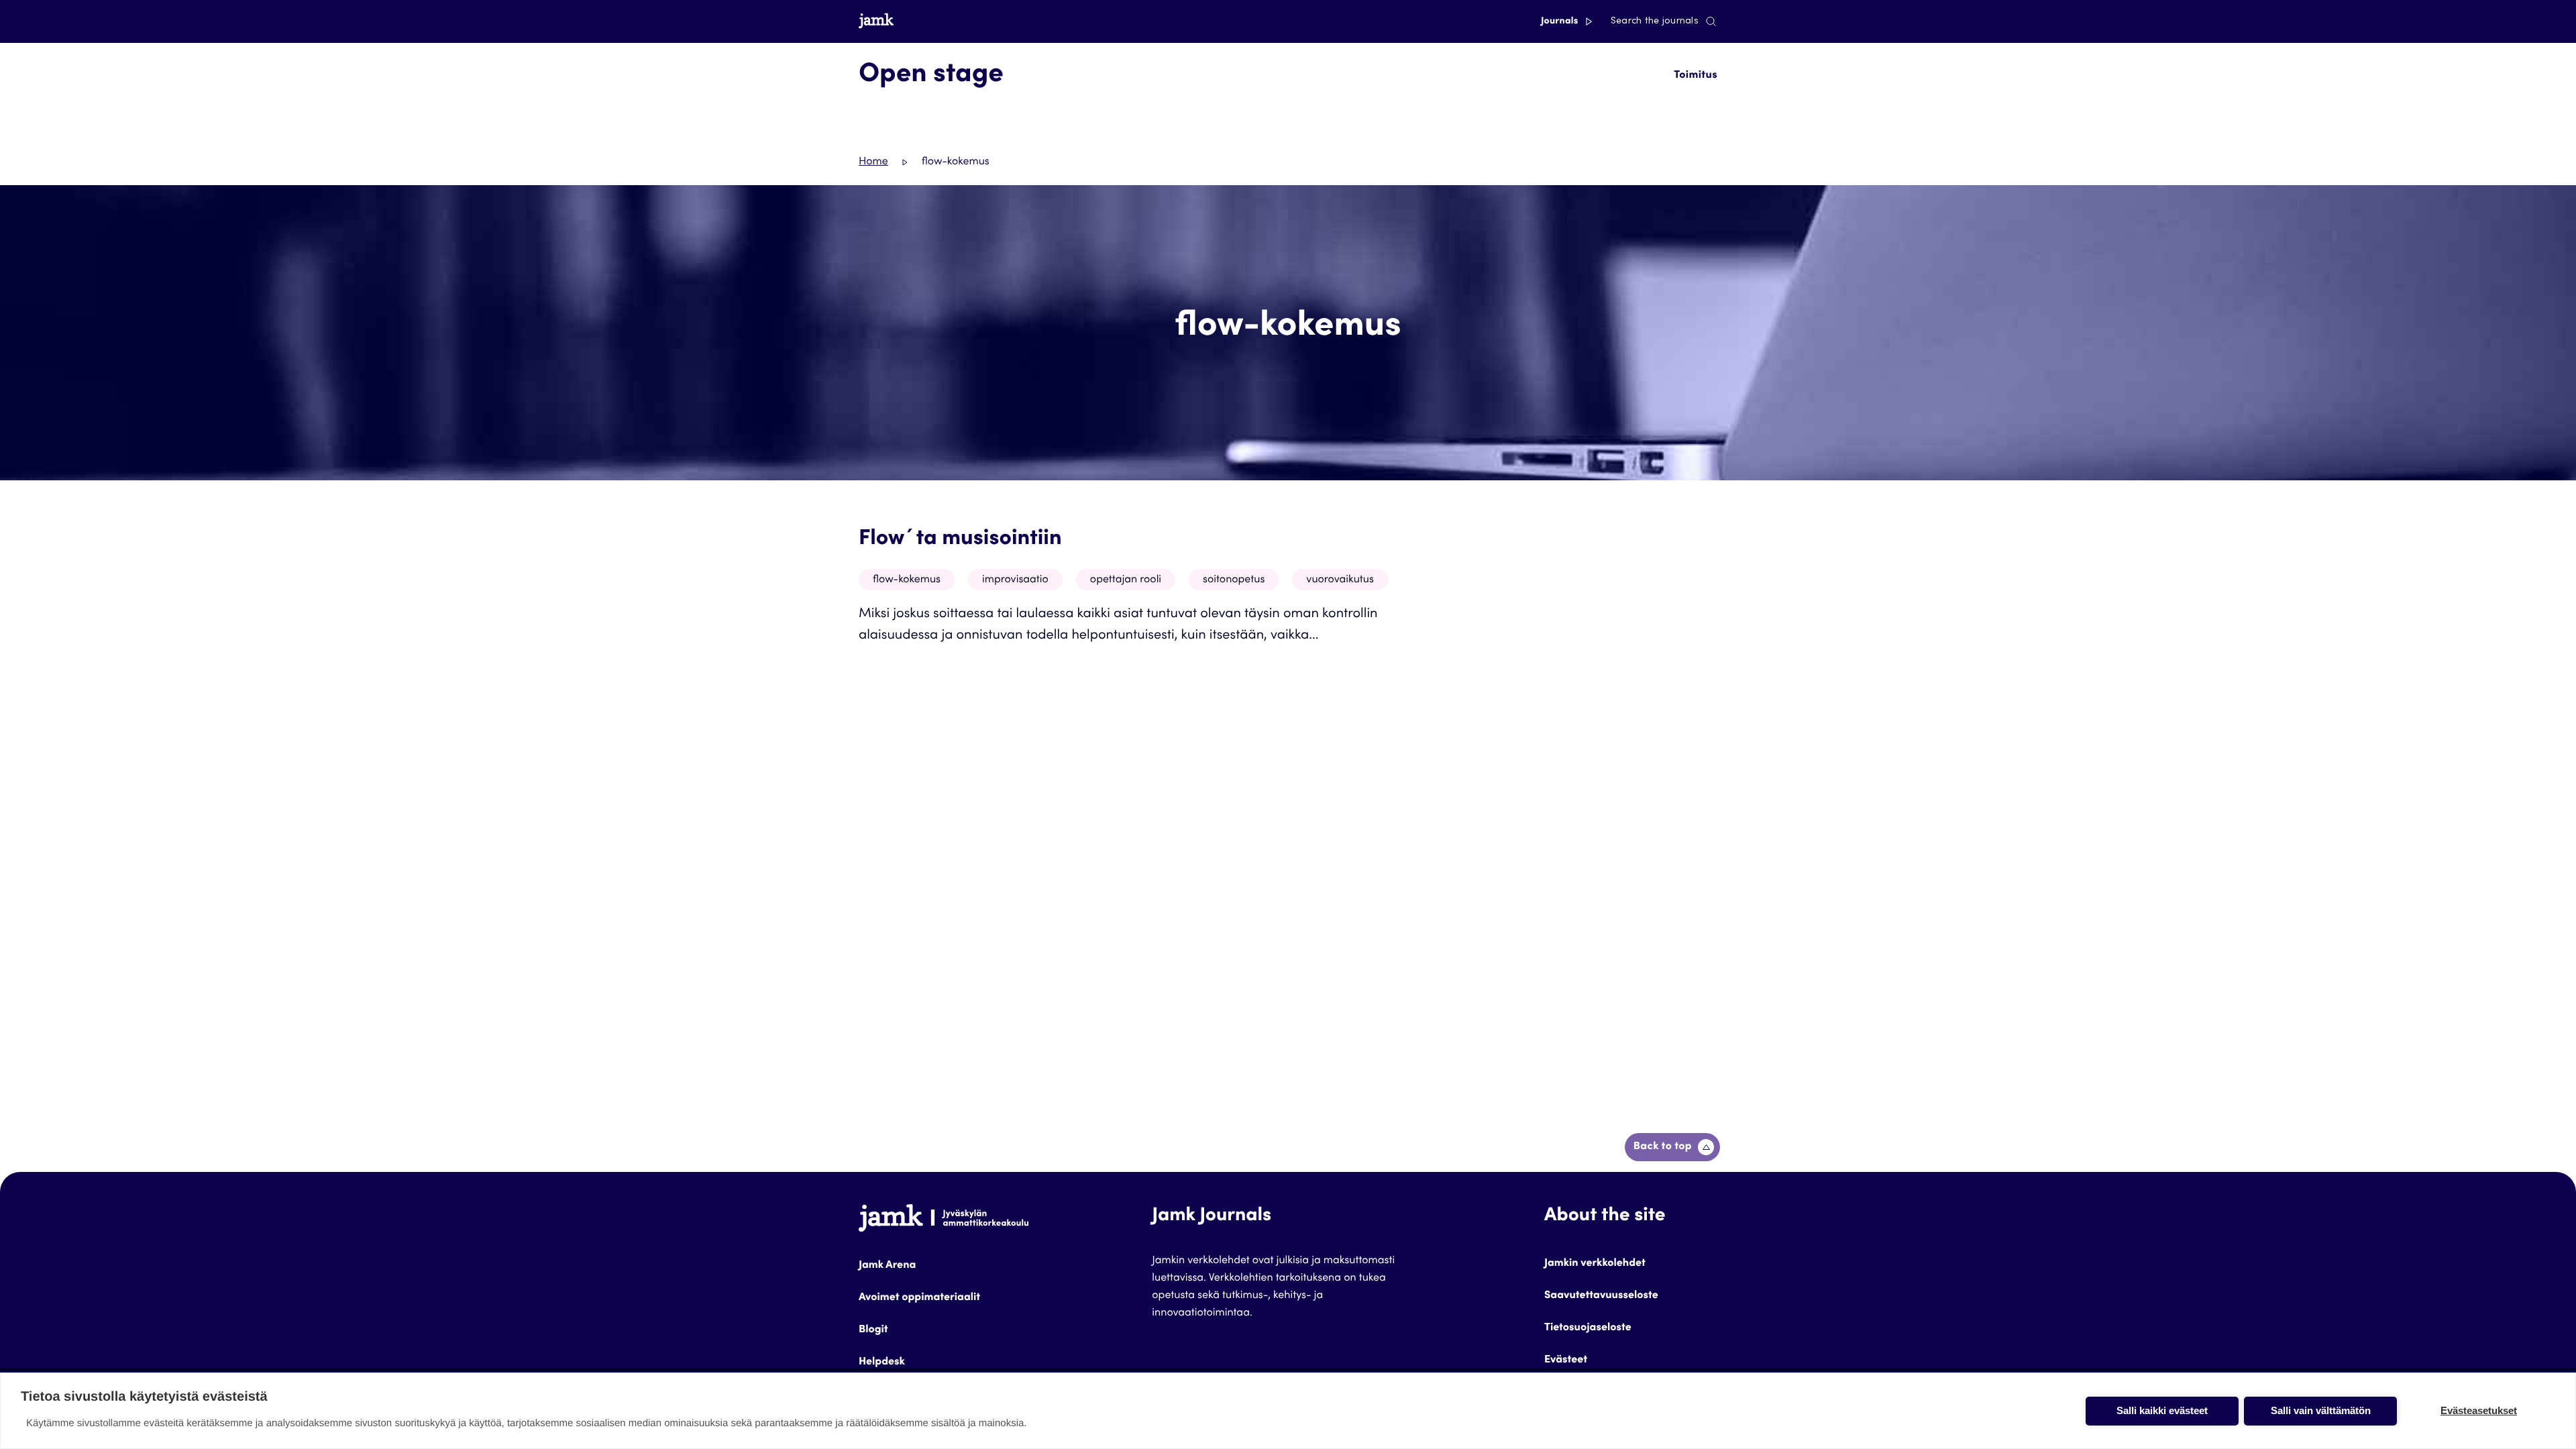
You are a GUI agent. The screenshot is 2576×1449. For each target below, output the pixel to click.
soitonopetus (1234, 580)
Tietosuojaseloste (1588, 1328)
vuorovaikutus (1340, 580)
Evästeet (1566, 1360)
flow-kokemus (907, 580)
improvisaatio (1015, 580)
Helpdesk (882, 1362)
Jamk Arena (887, 1266)
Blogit (873, 1330)
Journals (1561, 21)
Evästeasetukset (2479, 1410)
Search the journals (1655, 21)
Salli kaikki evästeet (2162, 1410)
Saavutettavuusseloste (1601, 1296)
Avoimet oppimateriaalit (919, 1298)
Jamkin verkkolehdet (1595, 1264)
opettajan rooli (1126, 580)
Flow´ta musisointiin (960, 539)
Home (873, 162)
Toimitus (1696, 76)
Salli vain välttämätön (2321, 1410)
